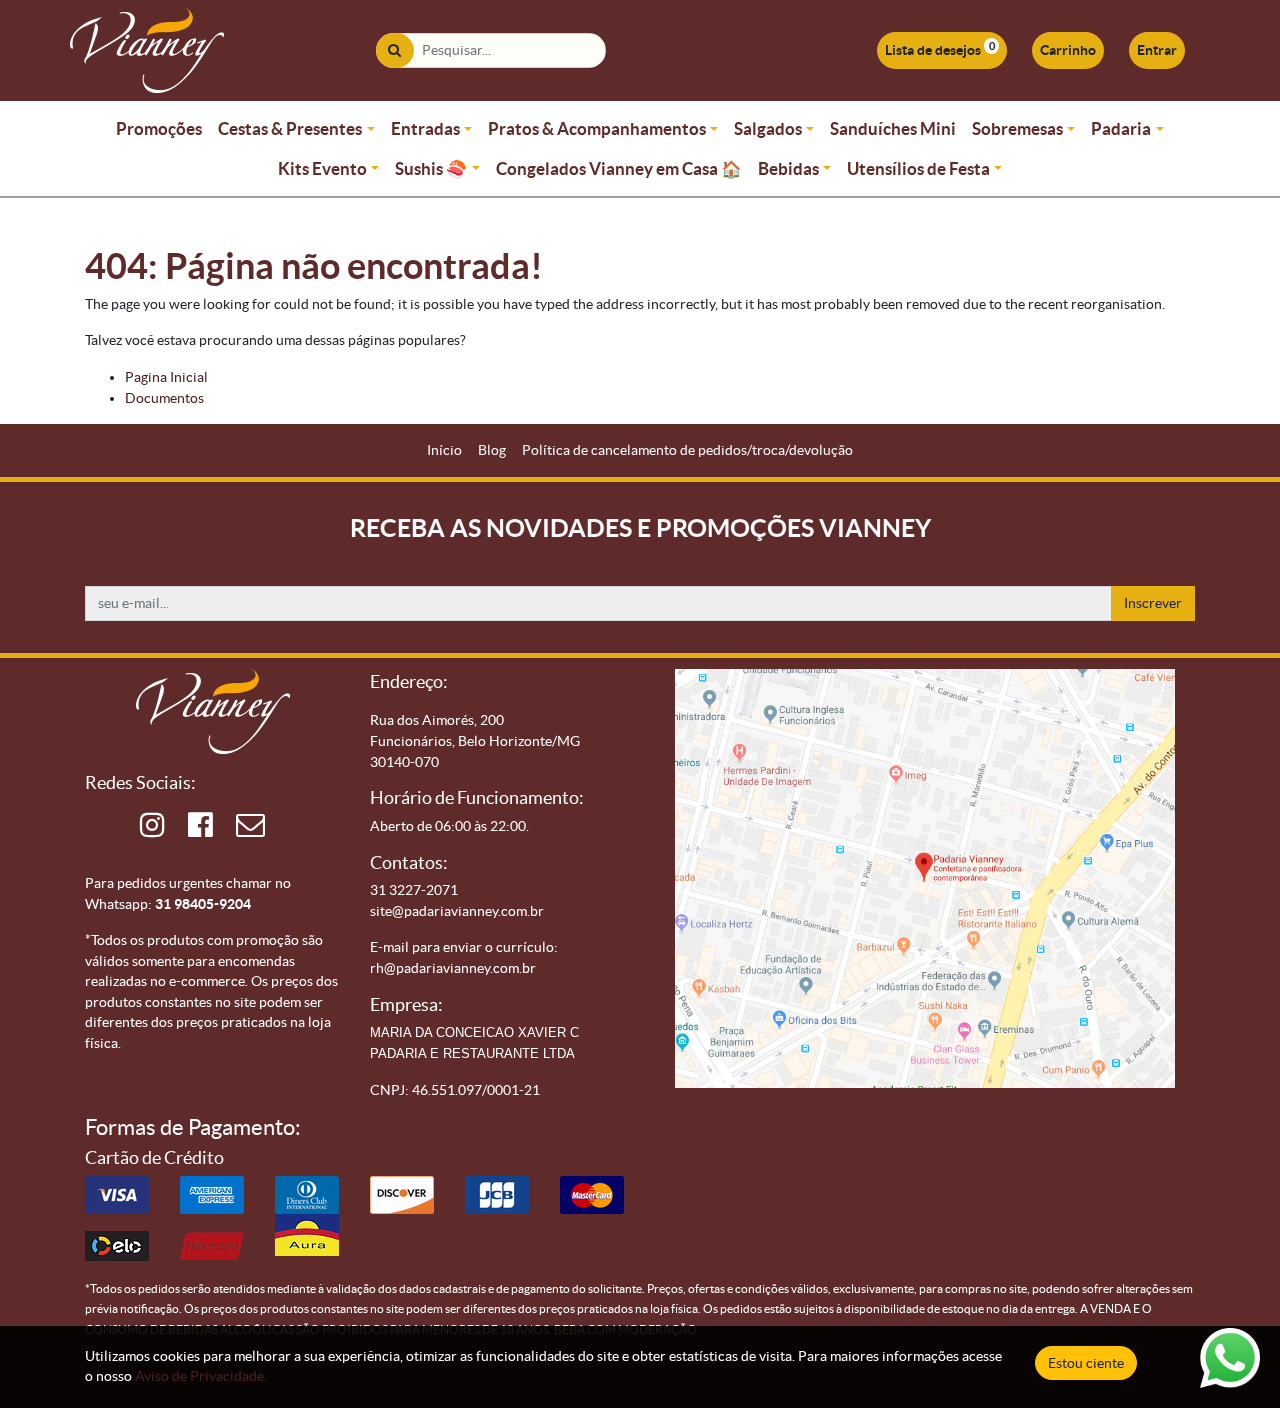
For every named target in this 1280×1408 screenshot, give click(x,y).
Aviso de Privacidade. (201, 1376)
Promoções (159, 128)
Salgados (768, 128)
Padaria (1121, 128)
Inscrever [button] (1153, 603)
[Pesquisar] (394, 50)
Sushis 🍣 (431, 168)
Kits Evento (322, 168)
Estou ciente (1086, 1363)
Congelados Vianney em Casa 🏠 (619, 168)
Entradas (425, 128)
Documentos (164, 398)
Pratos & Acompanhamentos (597, 128)
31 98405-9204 (203, 904)
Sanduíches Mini (893, 128)
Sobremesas (1017, 128)
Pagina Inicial (166, 377)
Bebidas (788, 168)
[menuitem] (444, 450)
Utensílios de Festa (918, 168)
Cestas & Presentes (290, 128)
